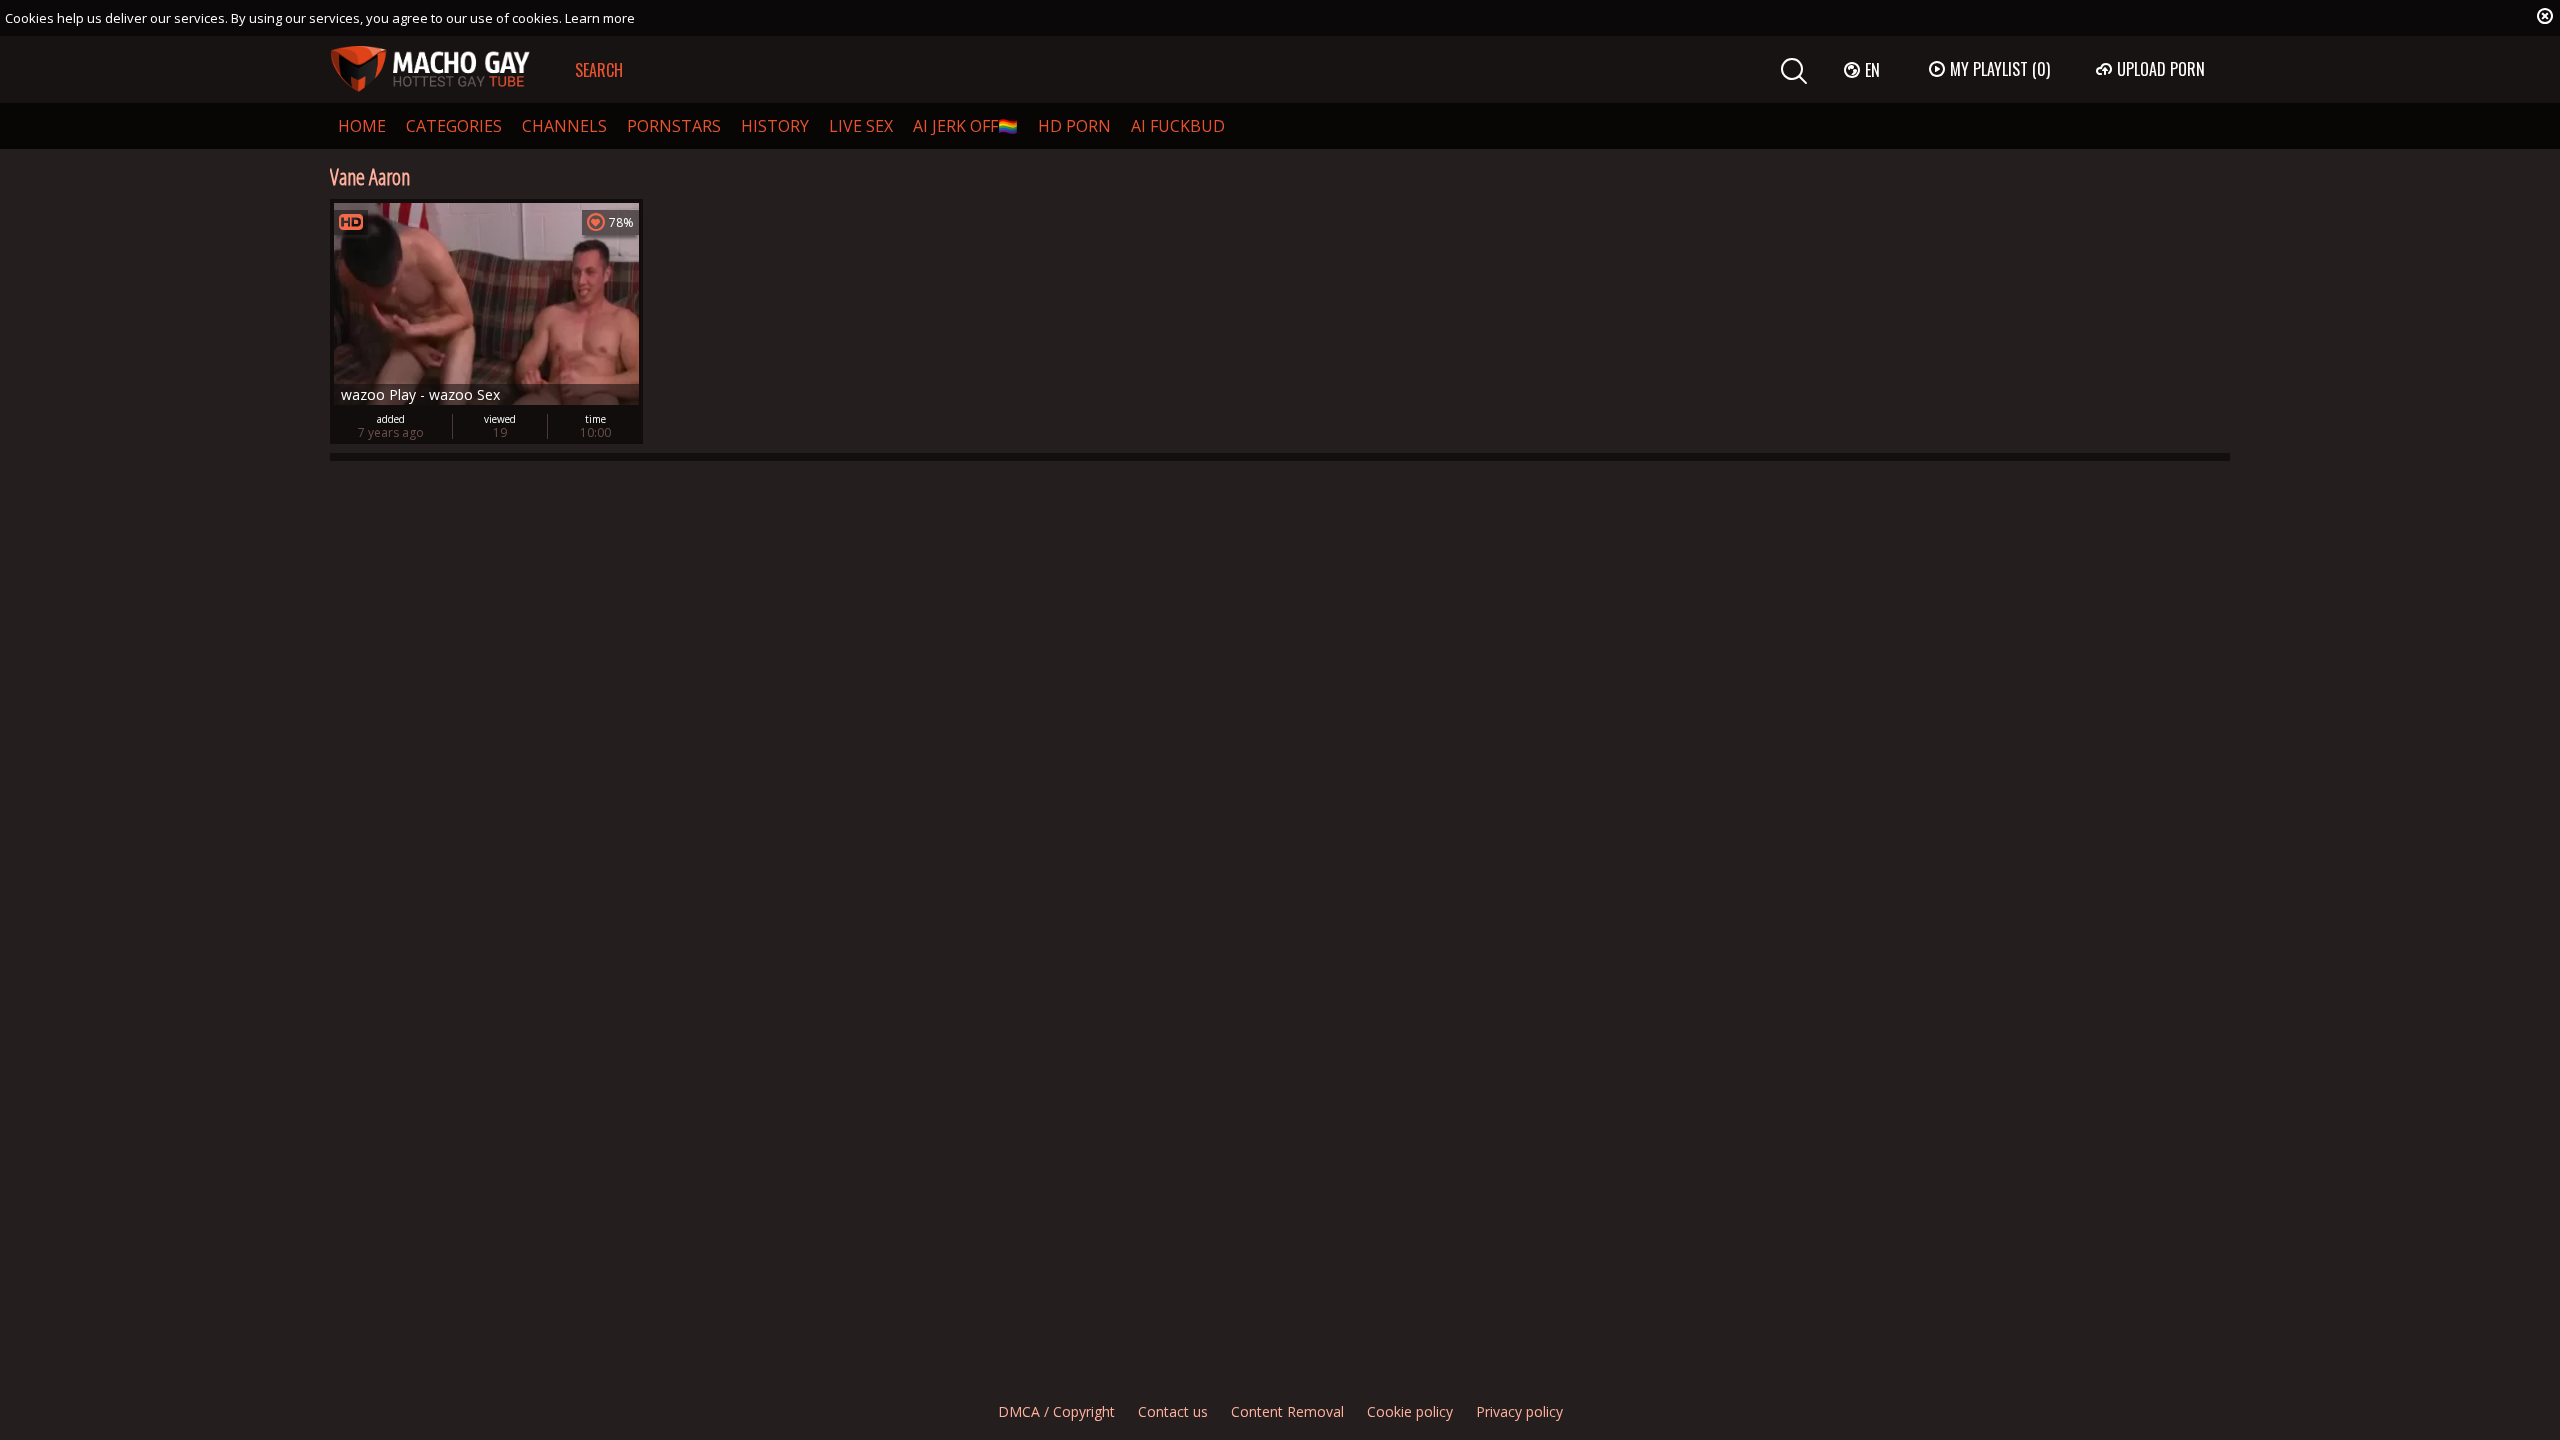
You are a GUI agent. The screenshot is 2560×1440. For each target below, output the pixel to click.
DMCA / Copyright (1056, 1411)
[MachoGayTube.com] (430, 69)
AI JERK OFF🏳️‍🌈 (965, 126)
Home (362, 126)
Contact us (1173, 1411)
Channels (564, 126)
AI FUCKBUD (1178, 126)
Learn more (600, 18)
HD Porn (1074, 126)
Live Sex (861, 126)
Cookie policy (1410, 1411)
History (775, 126)
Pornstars (674, 126)
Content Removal (1287, 1411)
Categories (454, 126)
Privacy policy (1519, 1411)
